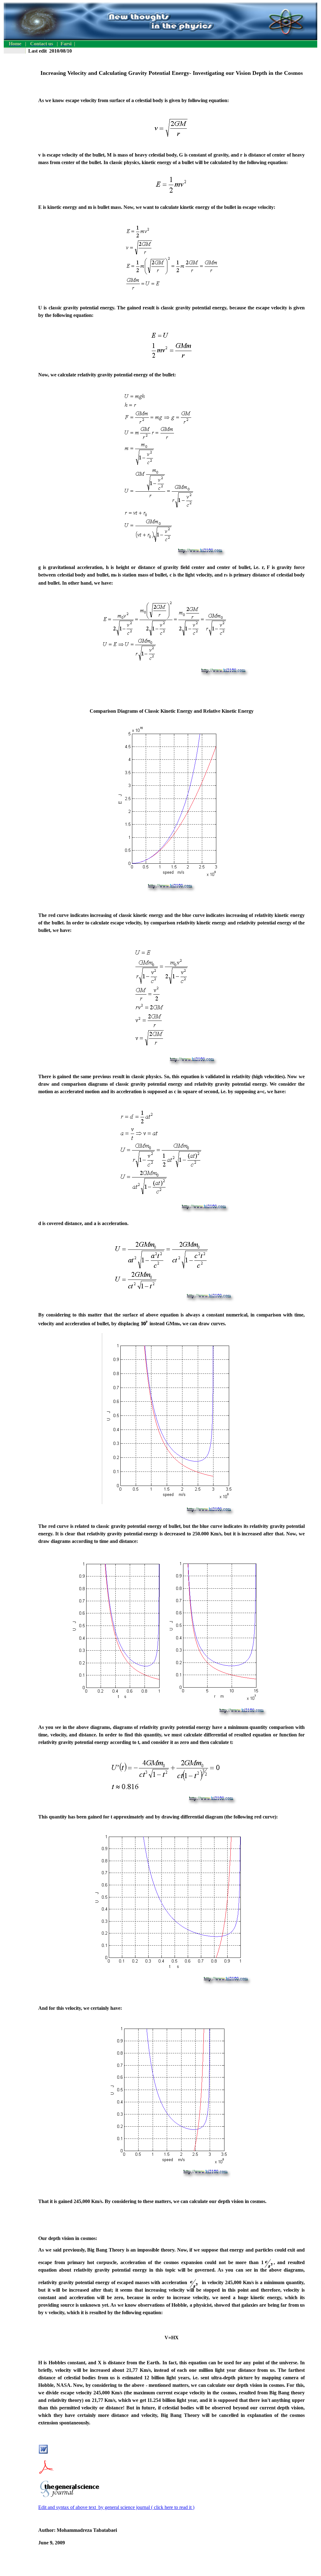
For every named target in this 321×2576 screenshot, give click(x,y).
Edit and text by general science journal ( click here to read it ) (116, 2507)
